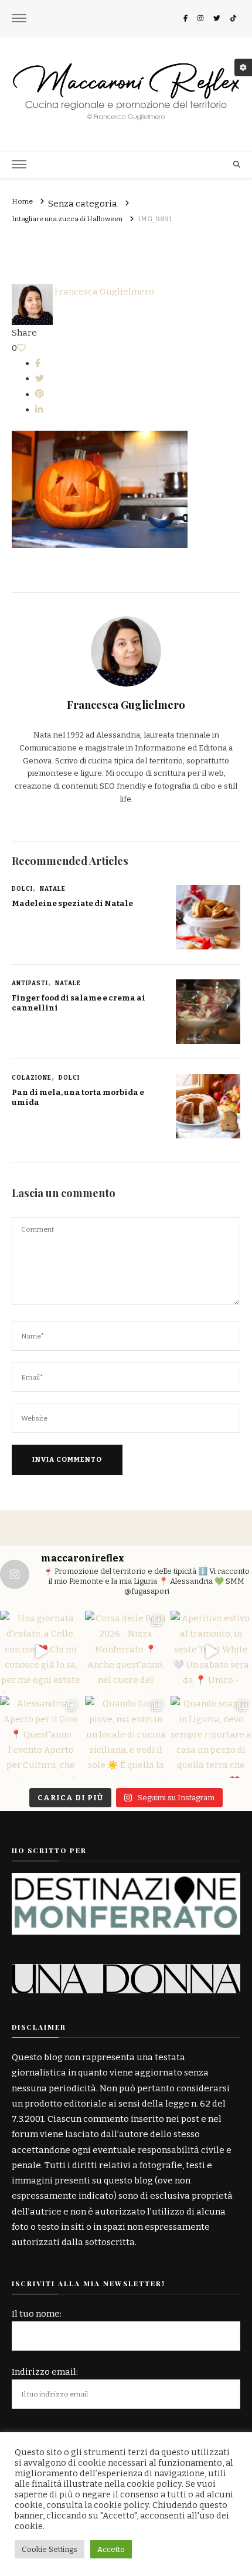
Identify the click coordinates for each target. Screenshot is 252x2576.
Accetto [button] (111, 2549)
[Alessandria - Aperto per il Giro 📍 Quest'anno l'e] (41, 1737)
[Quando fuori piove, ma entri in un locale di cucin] (126, 1737)
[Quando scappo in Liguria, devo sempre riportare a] (211, 1737)
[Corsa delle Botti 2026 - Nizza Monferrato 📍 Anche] (126, 1652)
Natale (53, 889)
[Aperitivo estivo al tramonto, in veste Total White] (211, 1652)
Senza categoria (83, 204)
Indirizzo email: (45, 2372)
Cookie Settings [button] (50, 2549)
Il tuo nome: (37, 2314)
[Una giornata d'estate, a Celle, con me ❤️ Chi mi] (41, 1652)
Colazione (32, 1078)
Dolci (22, 889)
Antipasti (30, 983)
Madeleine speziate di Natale (72, 904)
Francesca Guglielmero (103, 292)
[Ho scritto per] (126, 1881)
